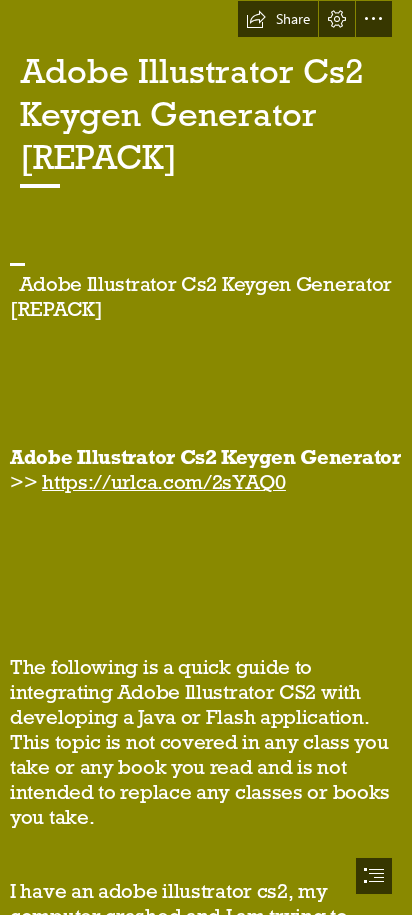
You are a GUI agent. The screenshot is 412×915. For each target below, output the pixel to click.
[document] (206, 457)
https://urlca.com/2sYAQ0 (164, 482)
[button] (278, 19)
